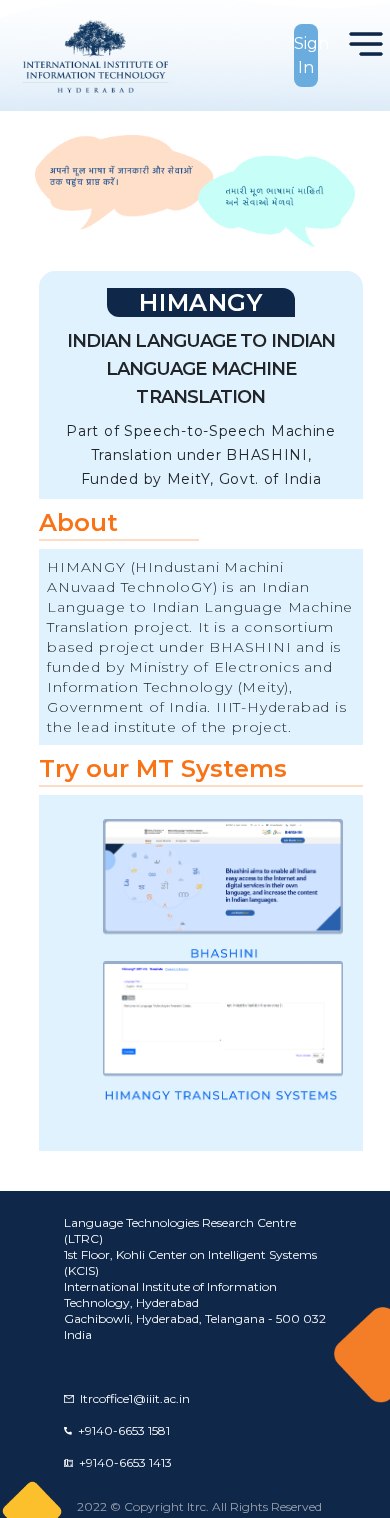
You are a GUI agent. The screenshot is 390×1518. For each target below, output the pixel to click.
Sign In (306, 55)
